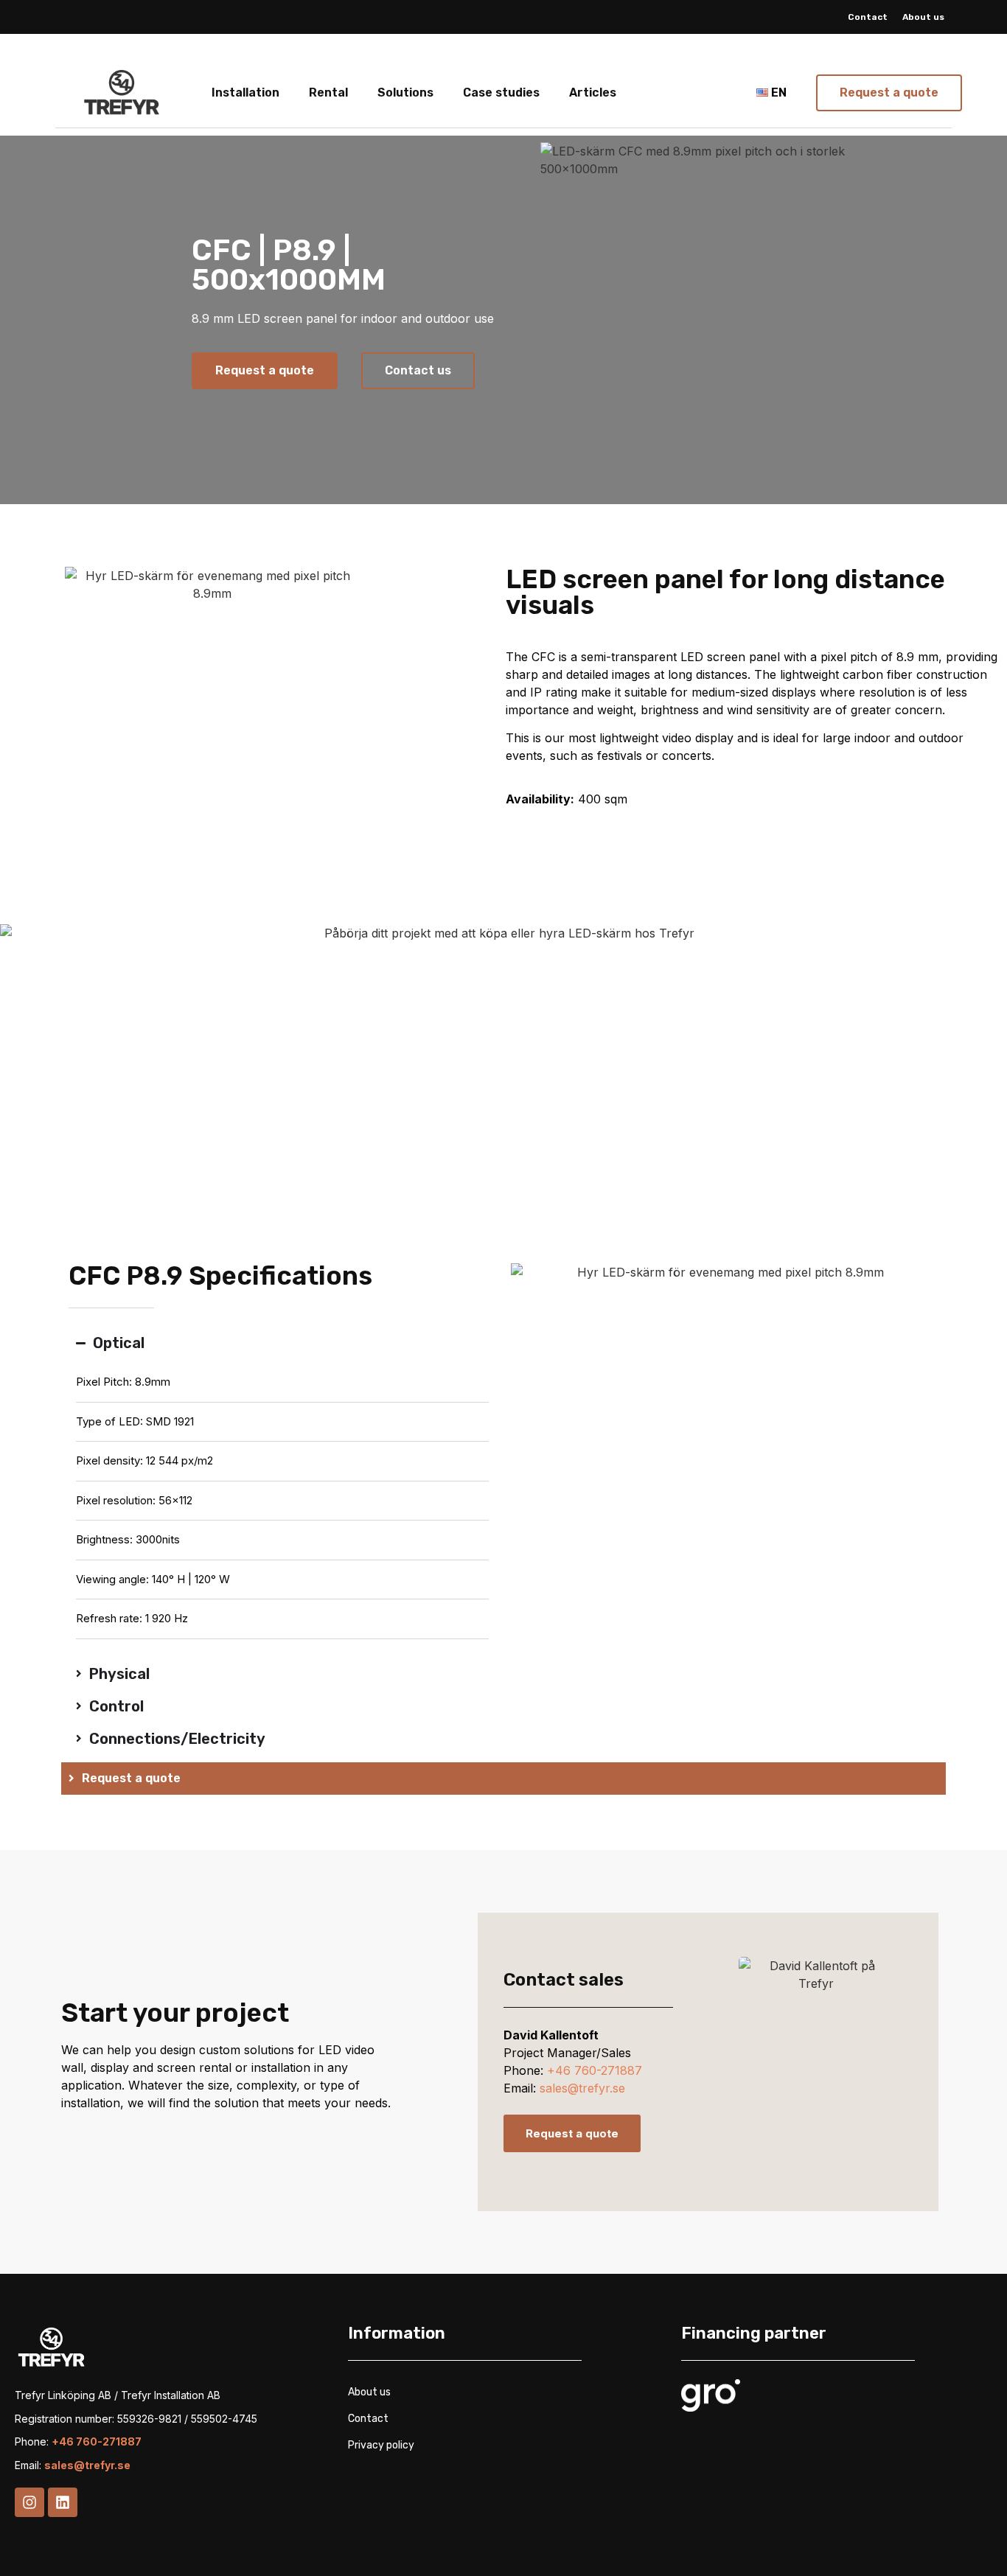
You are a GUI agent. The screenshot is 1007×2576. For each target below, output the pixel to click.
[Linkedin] (63, 2502)
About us (923, 17)
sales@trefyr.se (582, 2088)
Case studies (501, 93)
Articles (593, 93)
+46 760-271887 (595, 2070)
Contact (868, 17)
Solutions (405, 93)
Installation (245, 93)
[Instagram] (29, 2502)
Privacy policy (381, 2445)
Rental (328, 93)
